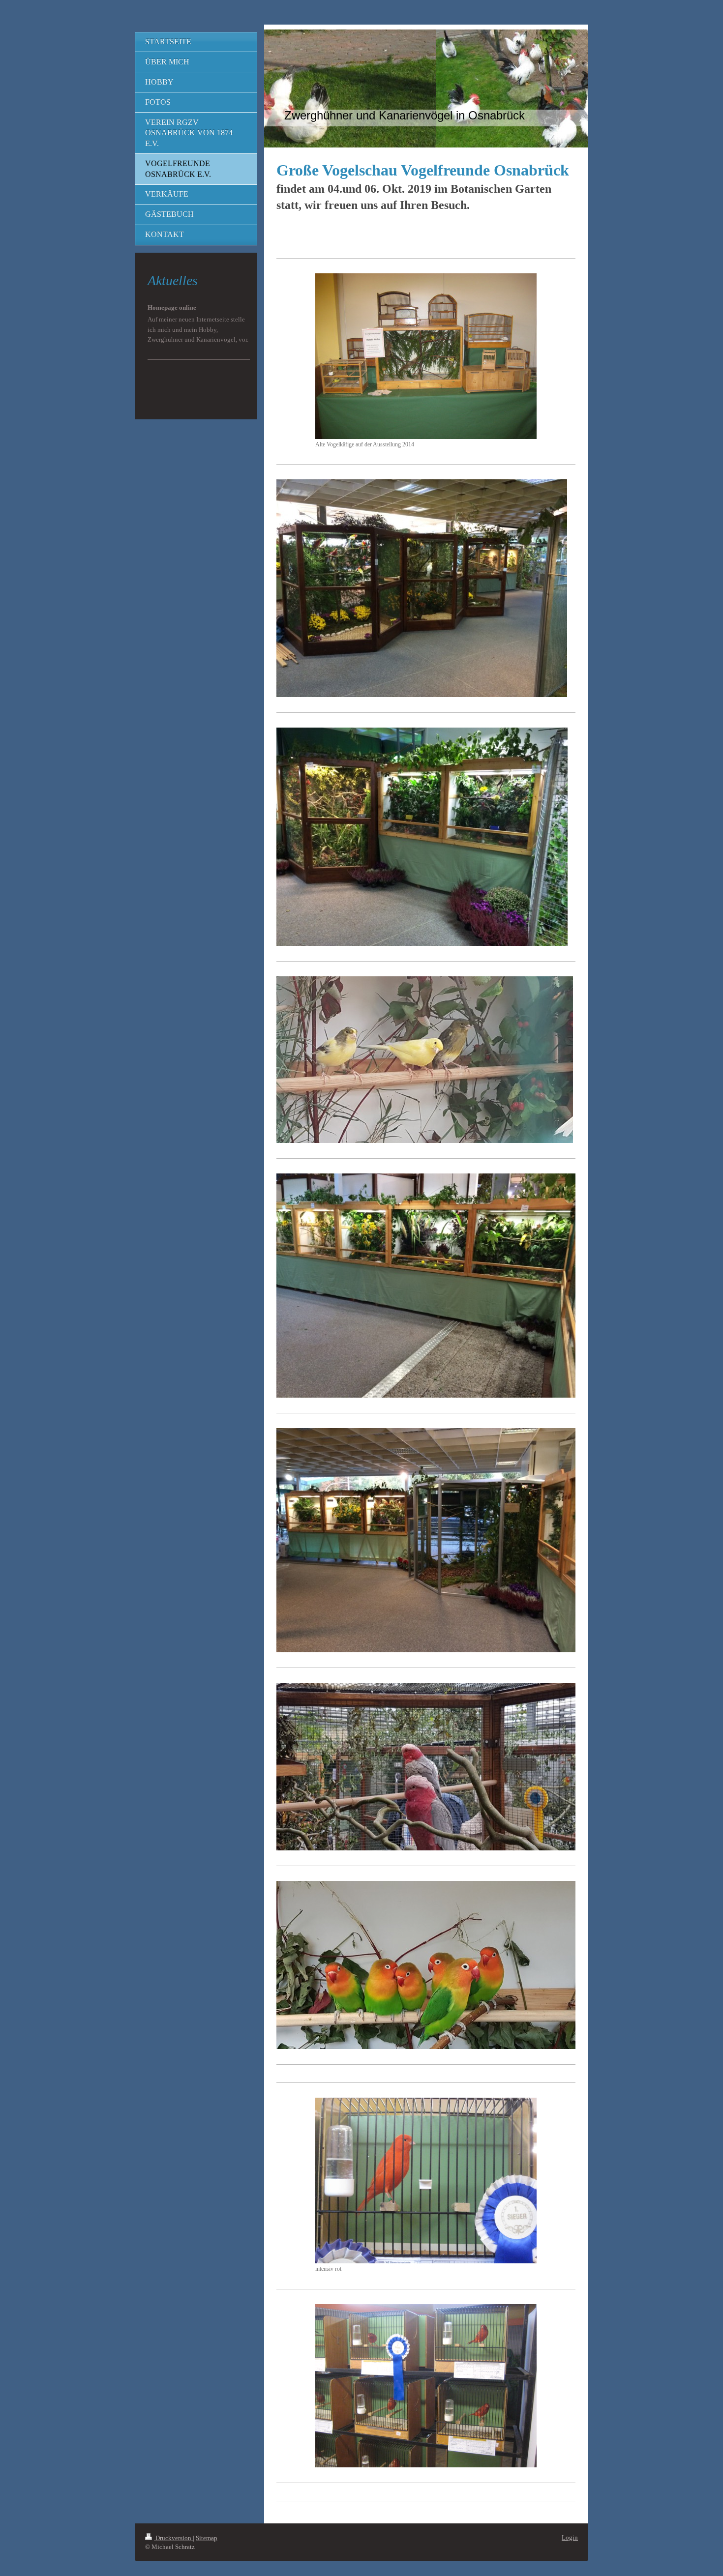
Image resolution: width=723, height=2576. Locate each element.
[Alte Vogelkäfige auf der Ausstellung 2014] (426, 356)
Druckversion (173, 2538)
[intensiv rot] (426, 2181)
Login (570, 2537)
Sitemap (207, 2538)
